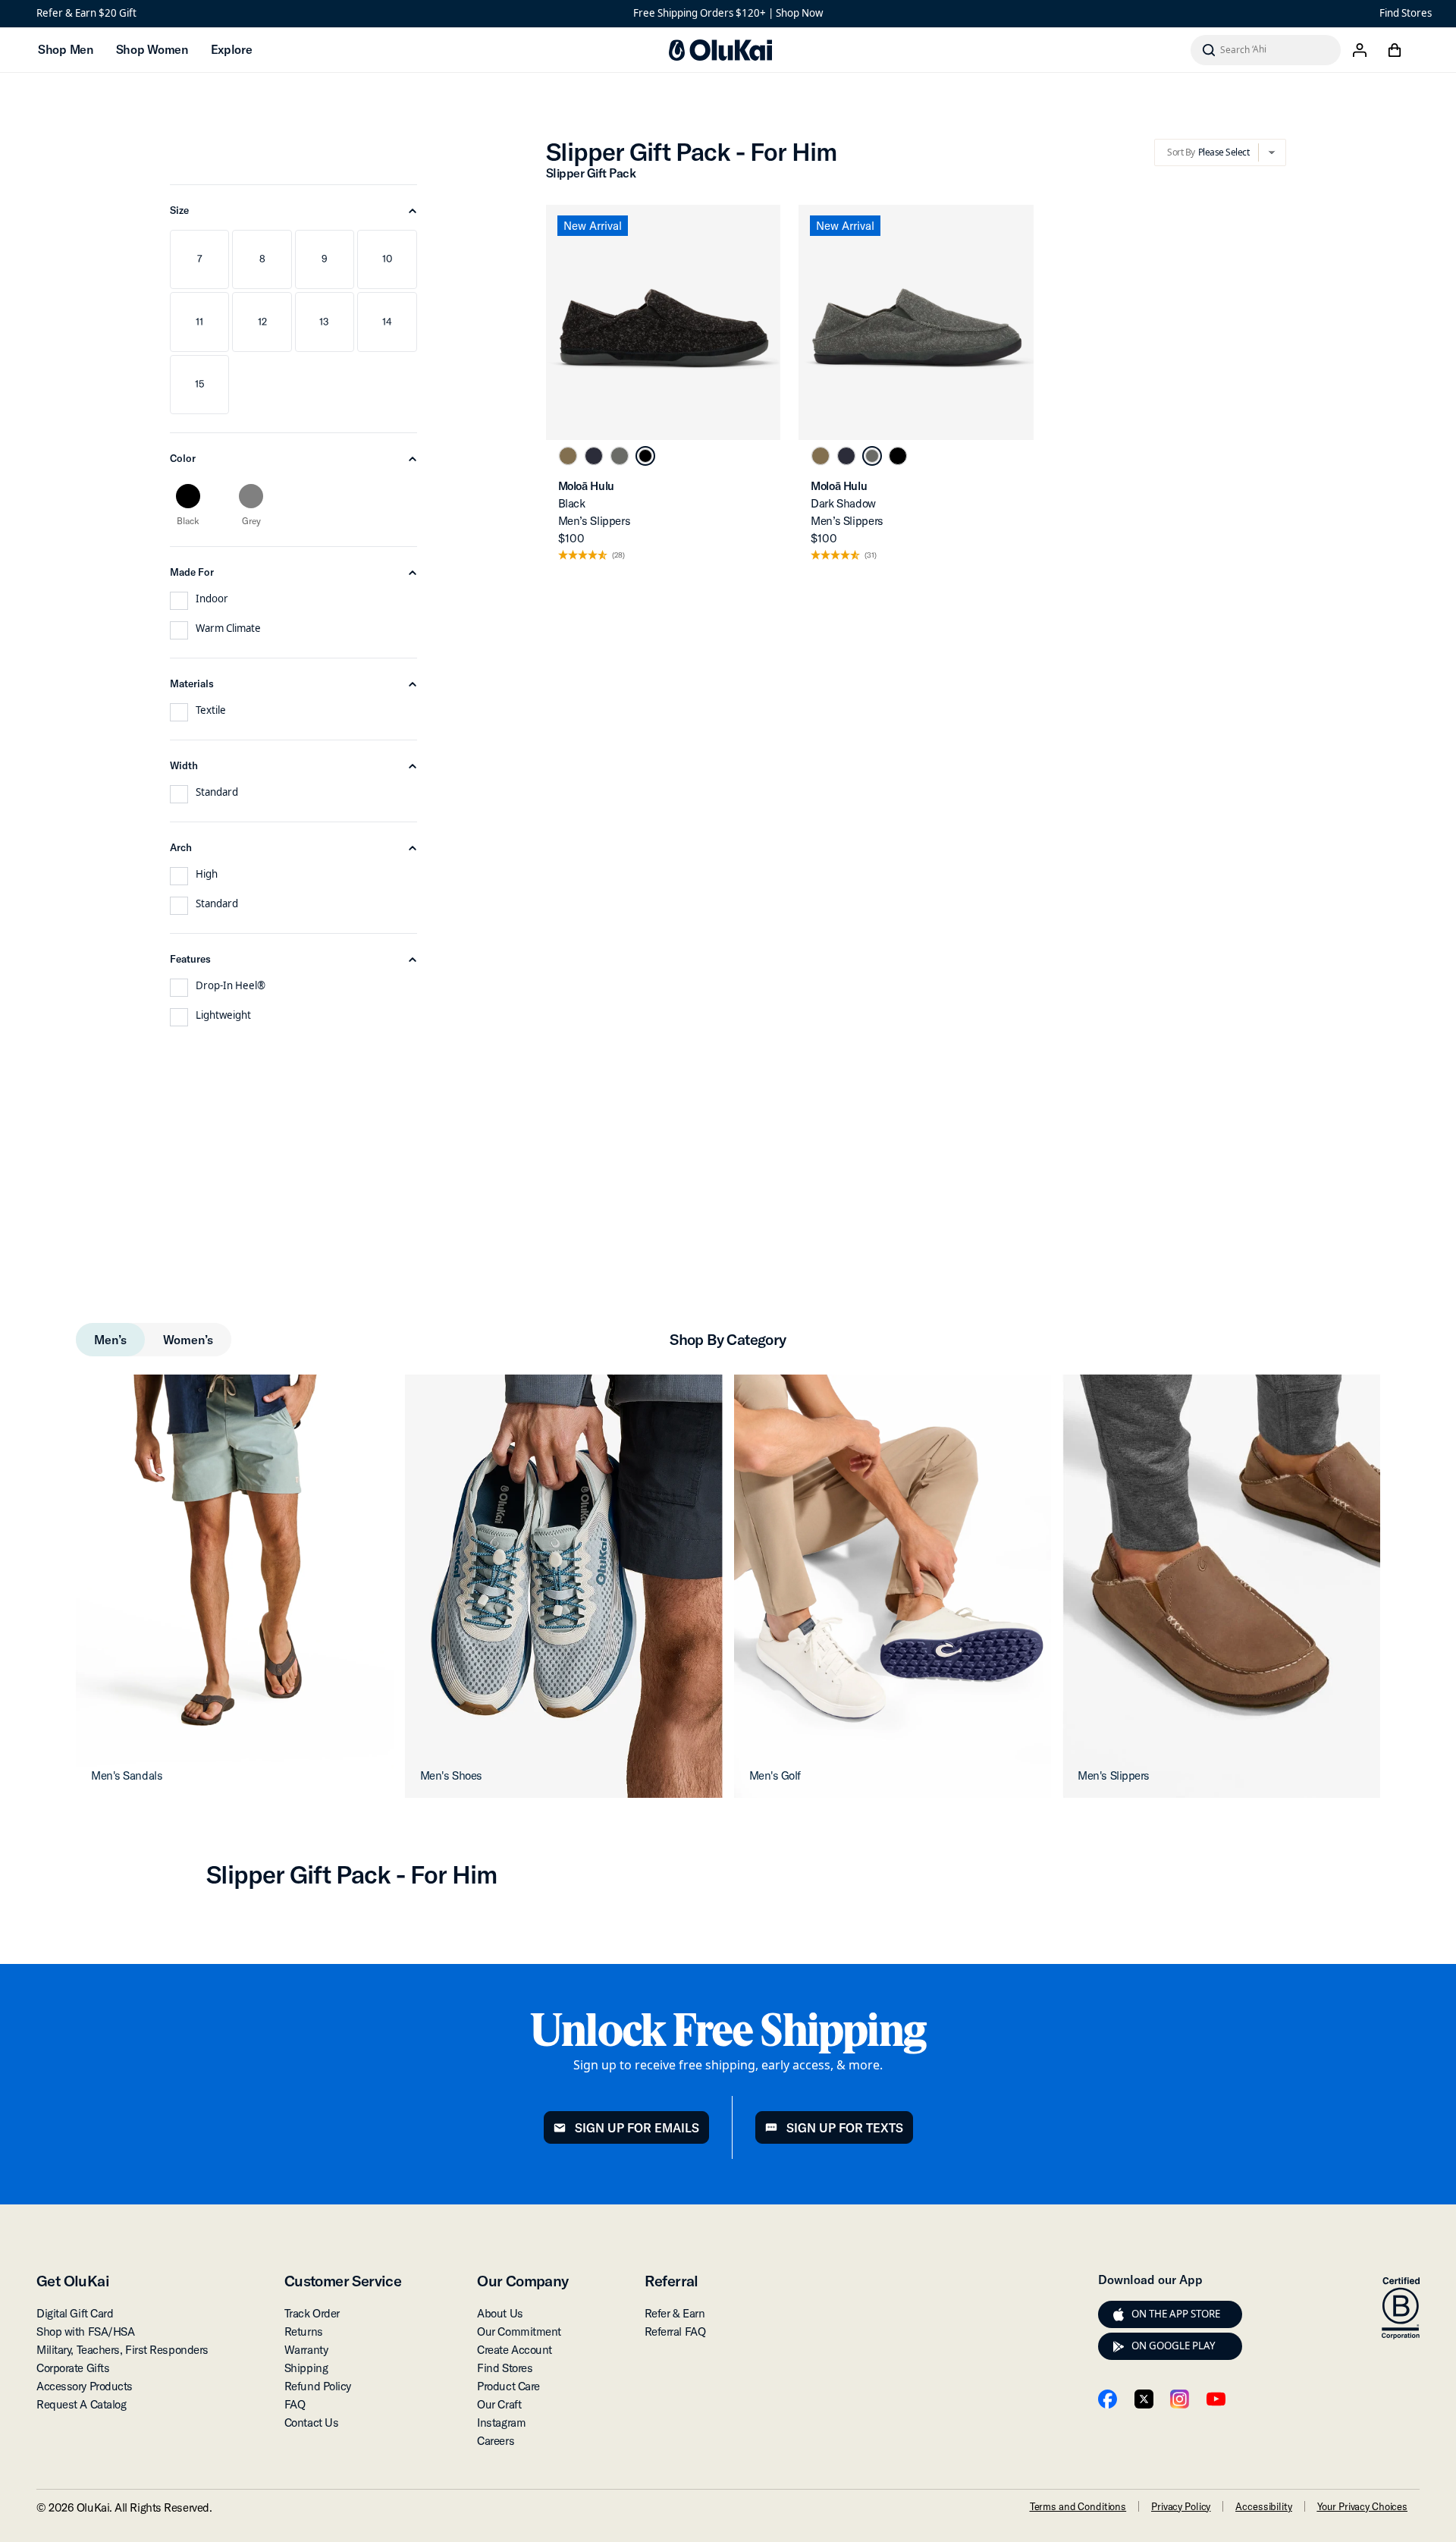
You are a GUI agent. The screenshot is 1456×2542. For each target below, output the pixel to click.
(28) (618, 556)
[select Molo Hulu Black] (645, 456)
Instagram (501, 2423)
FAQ (295, 2404)
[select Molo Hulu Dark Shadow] (620, 456)
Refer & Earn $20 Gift (86, 13)
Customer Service (343, 2281)
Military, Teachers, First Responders (122, 2350)
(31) (871, 556)
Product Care (508, 2386)
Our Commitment (519, 2331)
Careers (496, 2441)
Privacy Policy (1181, 2506)
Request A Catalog (81, 2404)
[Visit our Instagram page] (1180, 2399)
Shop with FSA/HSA (85, 2331)
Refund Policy (318, 2386)
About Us (500, 2313)
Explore (232, 49)
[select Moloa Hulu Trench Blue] (594, 456)
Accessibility (1263, 2506)
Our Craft (499, 2404)
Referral (672, 2281)
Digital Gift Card (75, 2313)
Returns (304, 2331)
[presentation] (1119, 2314)
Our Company (522, 2281)
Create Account (515, 2350)
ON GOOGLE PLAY (1174, 2346)
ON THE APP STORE (1176, 2314)
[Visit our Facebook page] (1108, 2399)
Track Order (312, 2313)
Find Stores (1406, 13)
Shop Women (152, 49)
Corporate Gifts (73, 2368)
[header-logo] (720, 50)
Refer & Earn (675, 2313)
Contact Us (312, 2423)
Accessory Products (85, 2386)
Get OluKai (73, 2281)
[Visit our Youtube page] (1216, 2399)
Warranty (306, 2350)
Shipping (306, 2368)
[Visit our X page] (1144, 2399)
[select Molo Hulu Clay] (568, 456)
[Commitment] (1401, 2308)
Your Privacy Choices (1362, 2506)
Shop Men (66, 49)
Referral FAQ (675, 2331)
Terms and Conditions (1078, 2506)
